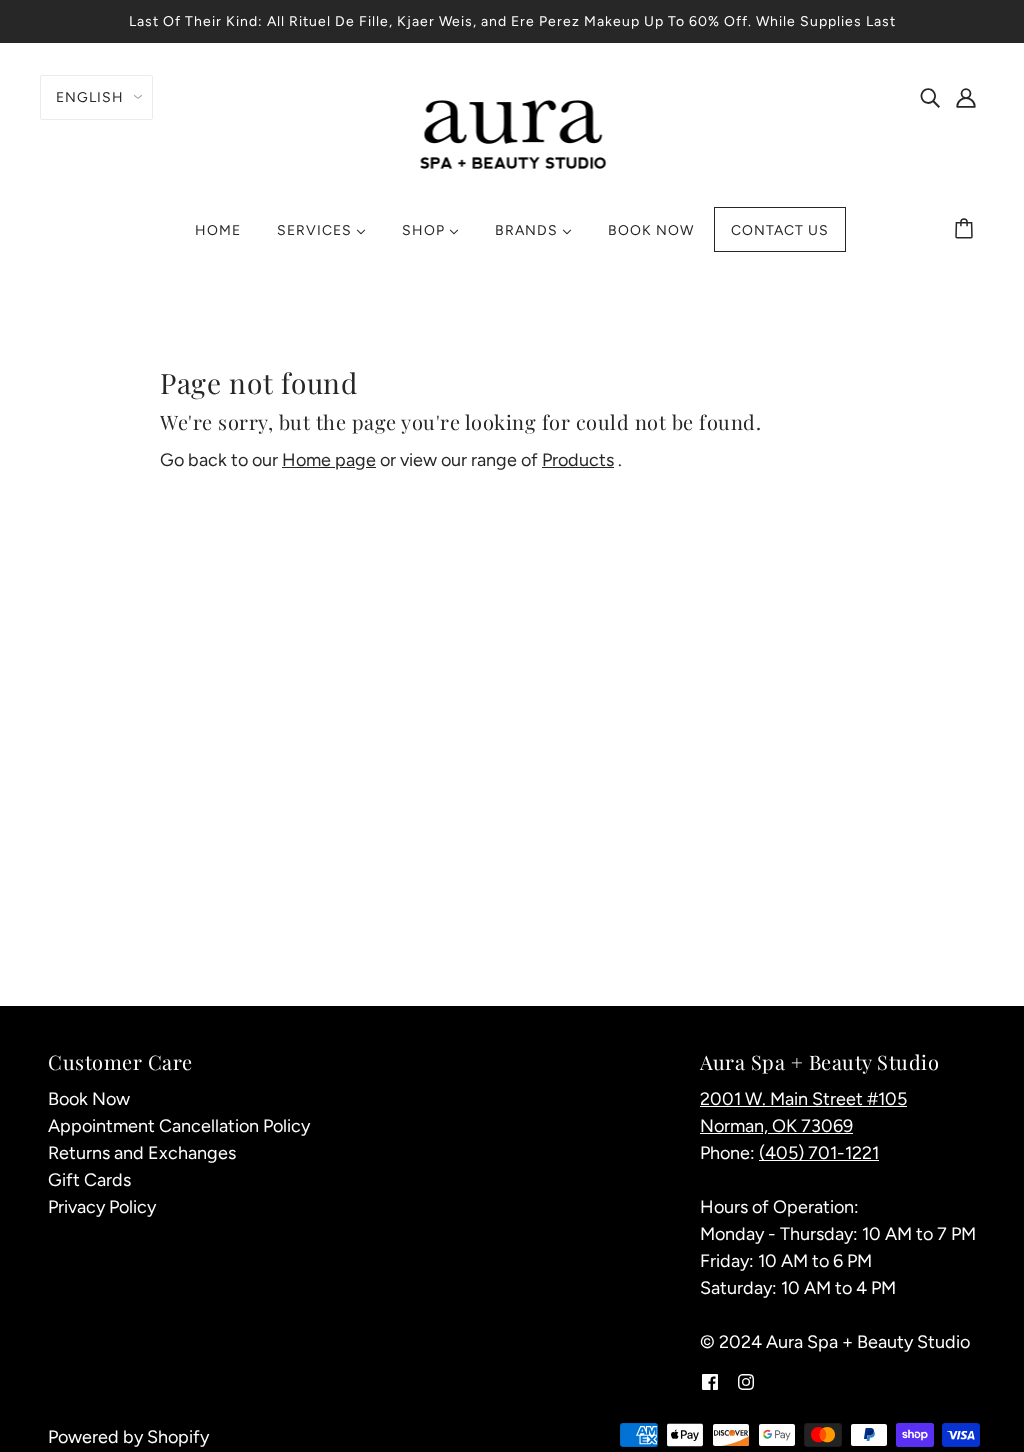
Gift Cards (89, 1180)
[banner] (512, 132)
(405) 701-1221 (819, 1153)
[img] (930, 96)
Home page (329, 460)
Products (578, 460)
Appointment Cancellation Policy (179, 1126)
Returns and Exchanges (142, 1153)
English (90, 97)
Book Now (89, 1099)
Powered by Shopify (128, 1437)
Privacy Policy (102, 1207)
